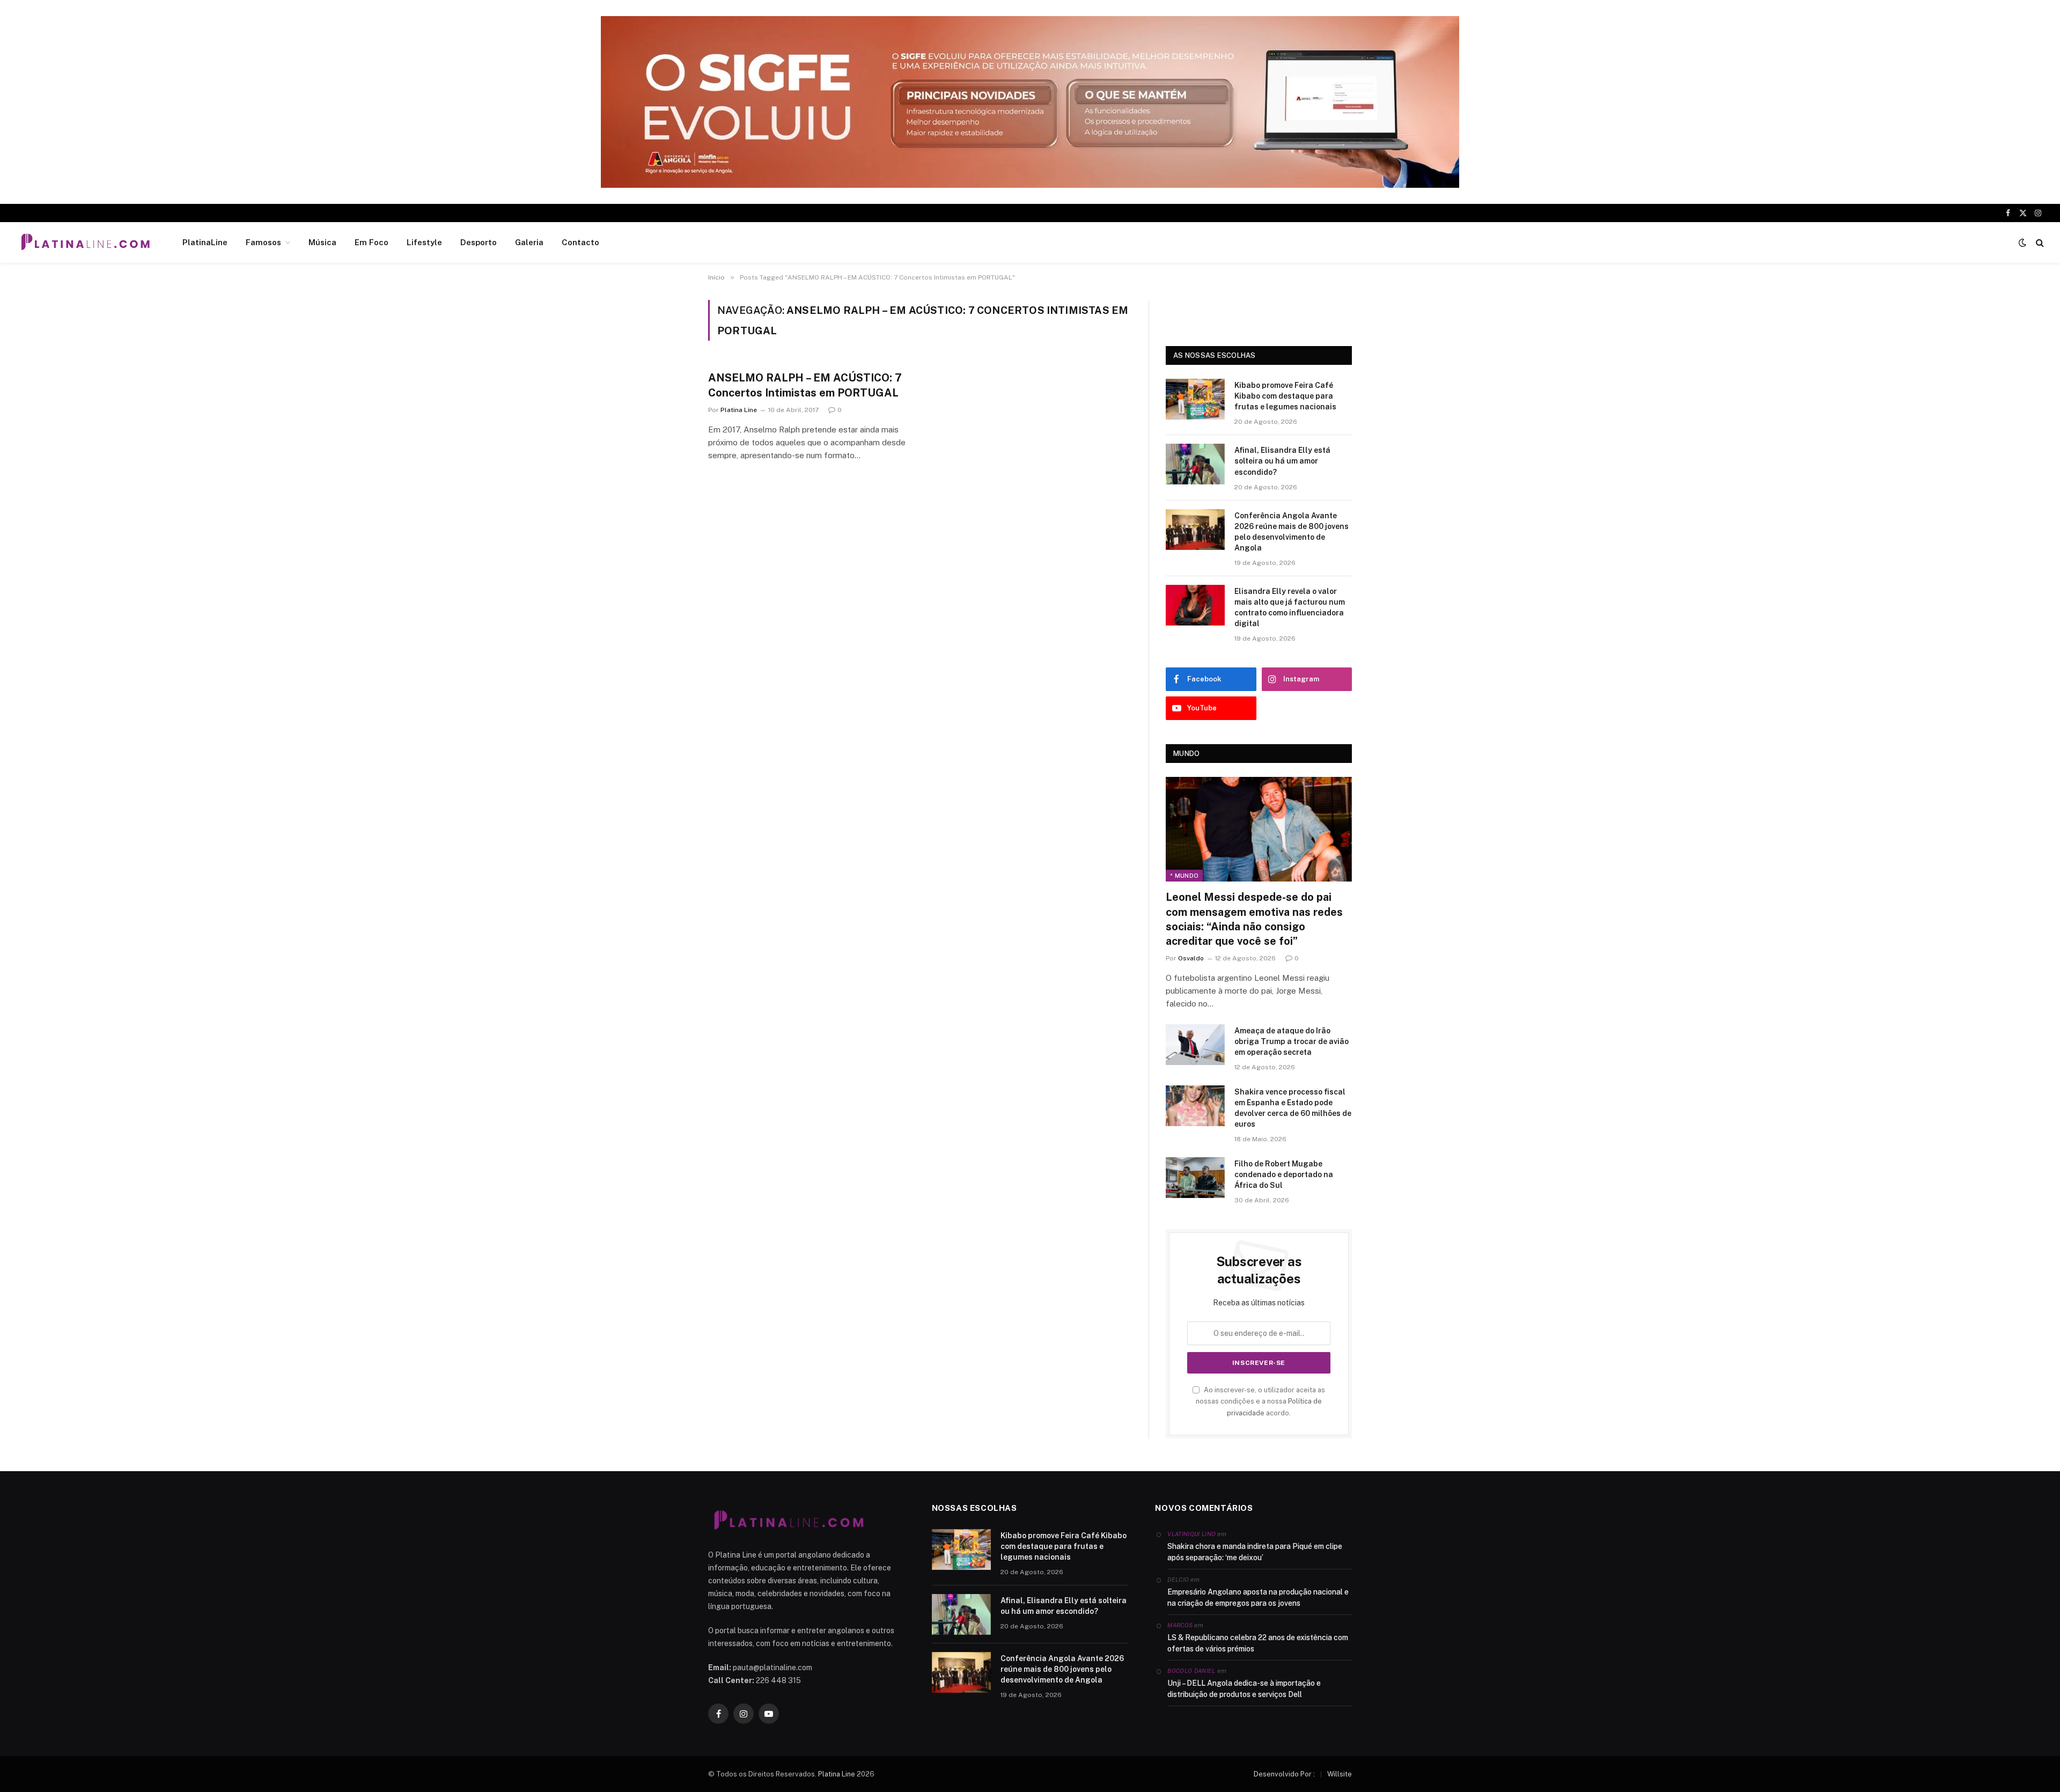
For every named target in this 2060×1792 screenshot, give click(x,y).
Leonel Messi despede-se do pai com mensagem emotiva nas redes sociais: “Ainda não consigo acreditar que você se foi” (1254, 919)
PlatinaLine (205, 242)
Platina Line (739, 410)
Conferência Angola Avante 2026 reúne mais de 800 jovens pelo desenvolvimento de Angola (1292, 532)
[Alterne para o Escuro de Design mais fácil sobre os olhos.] (2022, 243)
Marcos (1180, 1625)
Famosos (263, 242)
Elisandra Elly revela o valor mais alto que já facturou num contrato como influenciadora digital (1290, 607)
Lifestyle (424, 242)
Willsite (1340, 1774)
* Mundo (1184, 876)
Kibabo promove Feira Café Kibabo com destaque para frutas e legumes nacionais (1285, 396)
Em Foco (371, 242)
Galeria (529, 242)
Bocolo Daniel (1191, 1671)
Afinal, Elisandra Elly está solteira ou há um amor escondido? (1282, 461)
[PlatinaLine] (85, 243)
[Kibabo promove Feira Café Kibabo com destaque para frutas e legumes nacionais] (1195, 399)
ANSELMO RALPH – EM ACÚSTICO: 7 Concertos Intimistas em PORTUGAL (805, 385)
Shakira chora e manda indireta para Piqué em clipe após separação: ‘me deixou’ (1255, 1552)
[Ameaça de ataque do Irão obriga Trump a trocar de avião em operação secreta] (1195, 1045)
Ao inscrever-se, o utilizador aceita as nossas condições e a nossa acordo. (1260, 1401)
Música (322, 242)
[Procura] (2039, 243)
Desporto (479, 242)
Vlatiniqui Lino (1191, 1534)
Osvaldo (1191, 958)
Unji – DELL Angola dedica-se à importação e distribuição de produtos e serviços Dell (1244, 1689)
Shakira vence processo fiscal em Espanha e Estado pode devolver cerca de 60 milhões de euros (1293, 1108)
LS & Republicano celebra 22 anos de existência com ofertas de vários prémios (1258, 1643)
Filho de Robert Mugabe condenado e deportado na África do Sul (1284, 1174)
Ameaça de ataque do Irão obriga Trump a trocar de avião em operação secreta (1292, 1041)
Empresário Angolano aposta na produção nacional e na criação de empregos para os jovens (1258, 1598)
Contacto (580, 242)
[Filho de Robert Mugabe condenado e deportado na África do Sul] (1195, 1178)
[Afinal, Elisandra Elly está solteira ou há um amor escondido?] (1195, 464)
